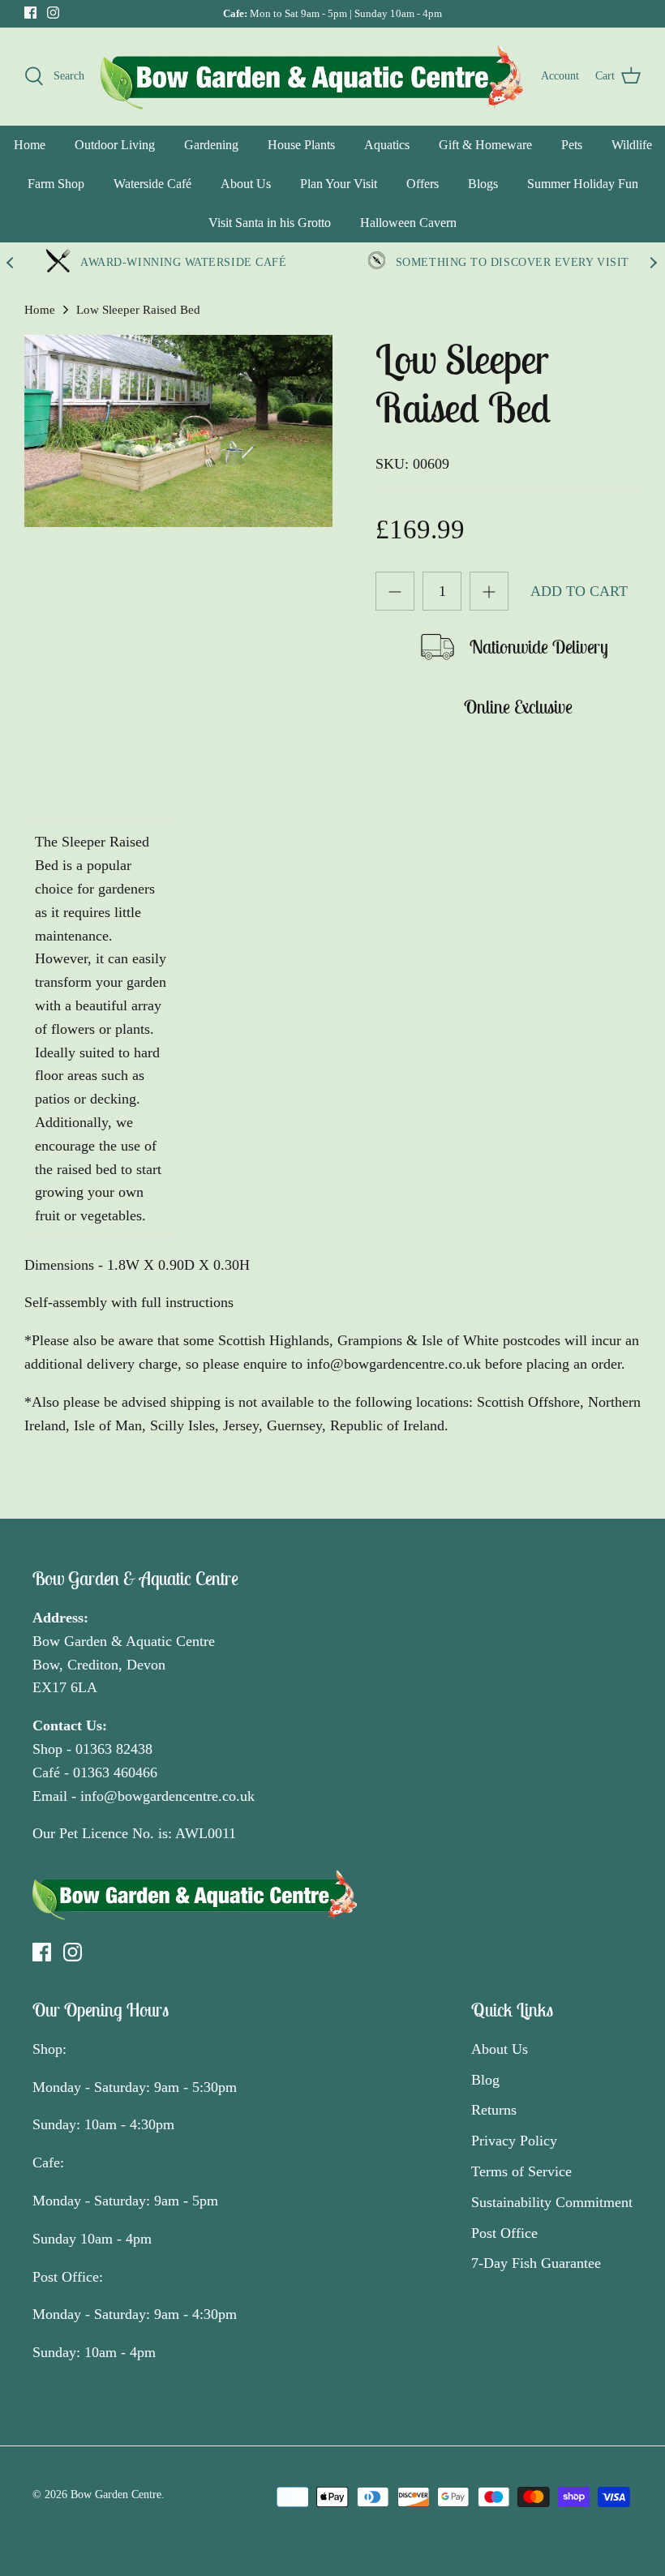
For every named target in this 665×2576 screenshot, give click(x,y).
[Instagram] (53, 13)
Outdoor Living (115, 145)
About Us (246, 184)
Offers (423, 184)
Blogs (483, 184)
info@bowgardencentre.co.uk (167, 1796)
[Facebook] (30, 13)
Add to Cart (579, 591)
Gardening (211, 145)
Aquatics (387, 145)
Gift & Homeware (485, 145)
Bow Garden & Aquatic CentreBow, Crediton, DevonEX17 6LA (124, 1665)
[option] (178, 431)
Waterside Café (152, 184)
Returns (494, 2110)
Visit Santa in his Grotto (270, 223)
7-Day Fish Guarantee (536, 2263)
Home (30, 145)
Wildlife (632, 145)
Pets (572, 145)
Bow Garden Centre (116, 2495)
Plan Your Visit (339, 184)
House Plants (301, 145)
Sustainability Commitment (552, 2202)
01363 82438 (114, 1749)
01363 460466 (115, 1772)
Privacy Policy (514, 2141)
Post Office (504, 2233)
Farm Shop (56, 184)
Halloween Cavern (408, 223)
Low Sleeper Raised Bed (138, 310)
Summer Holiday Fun (583, 184)
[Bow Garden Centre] (313, 76)
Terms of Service (521, 2171)
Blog (485, 2080)
